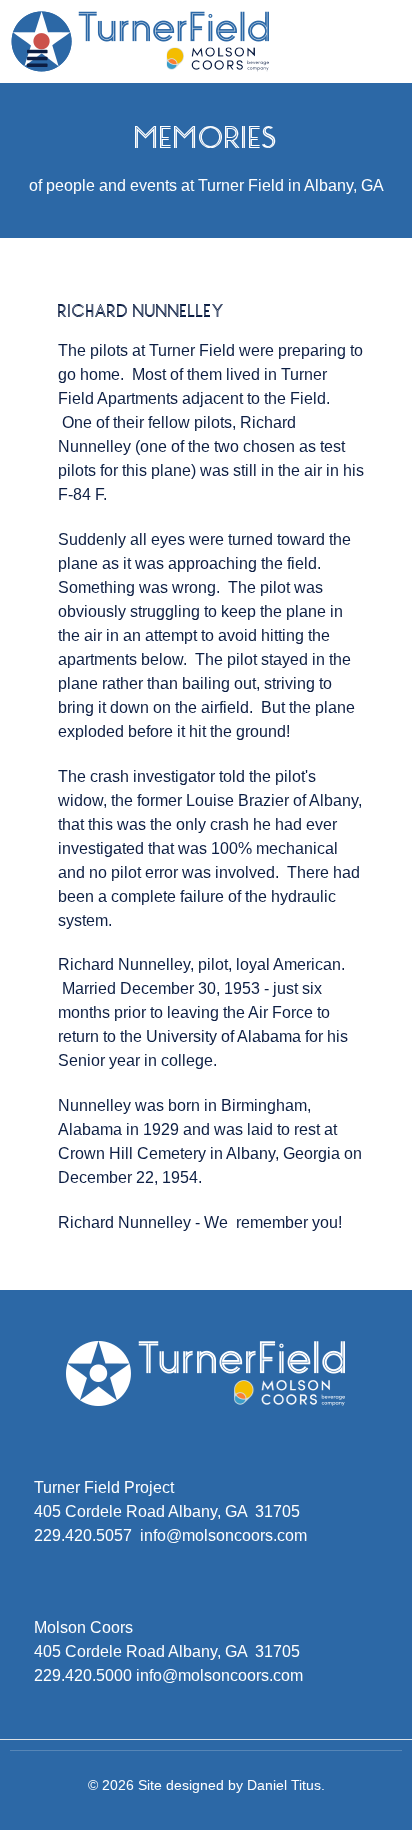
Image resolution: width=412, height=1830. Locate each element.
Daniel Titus (284, 1785)
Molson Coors (83, 1627)
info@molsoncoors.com (223, 1535)
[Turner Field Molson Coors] (140, 40)
